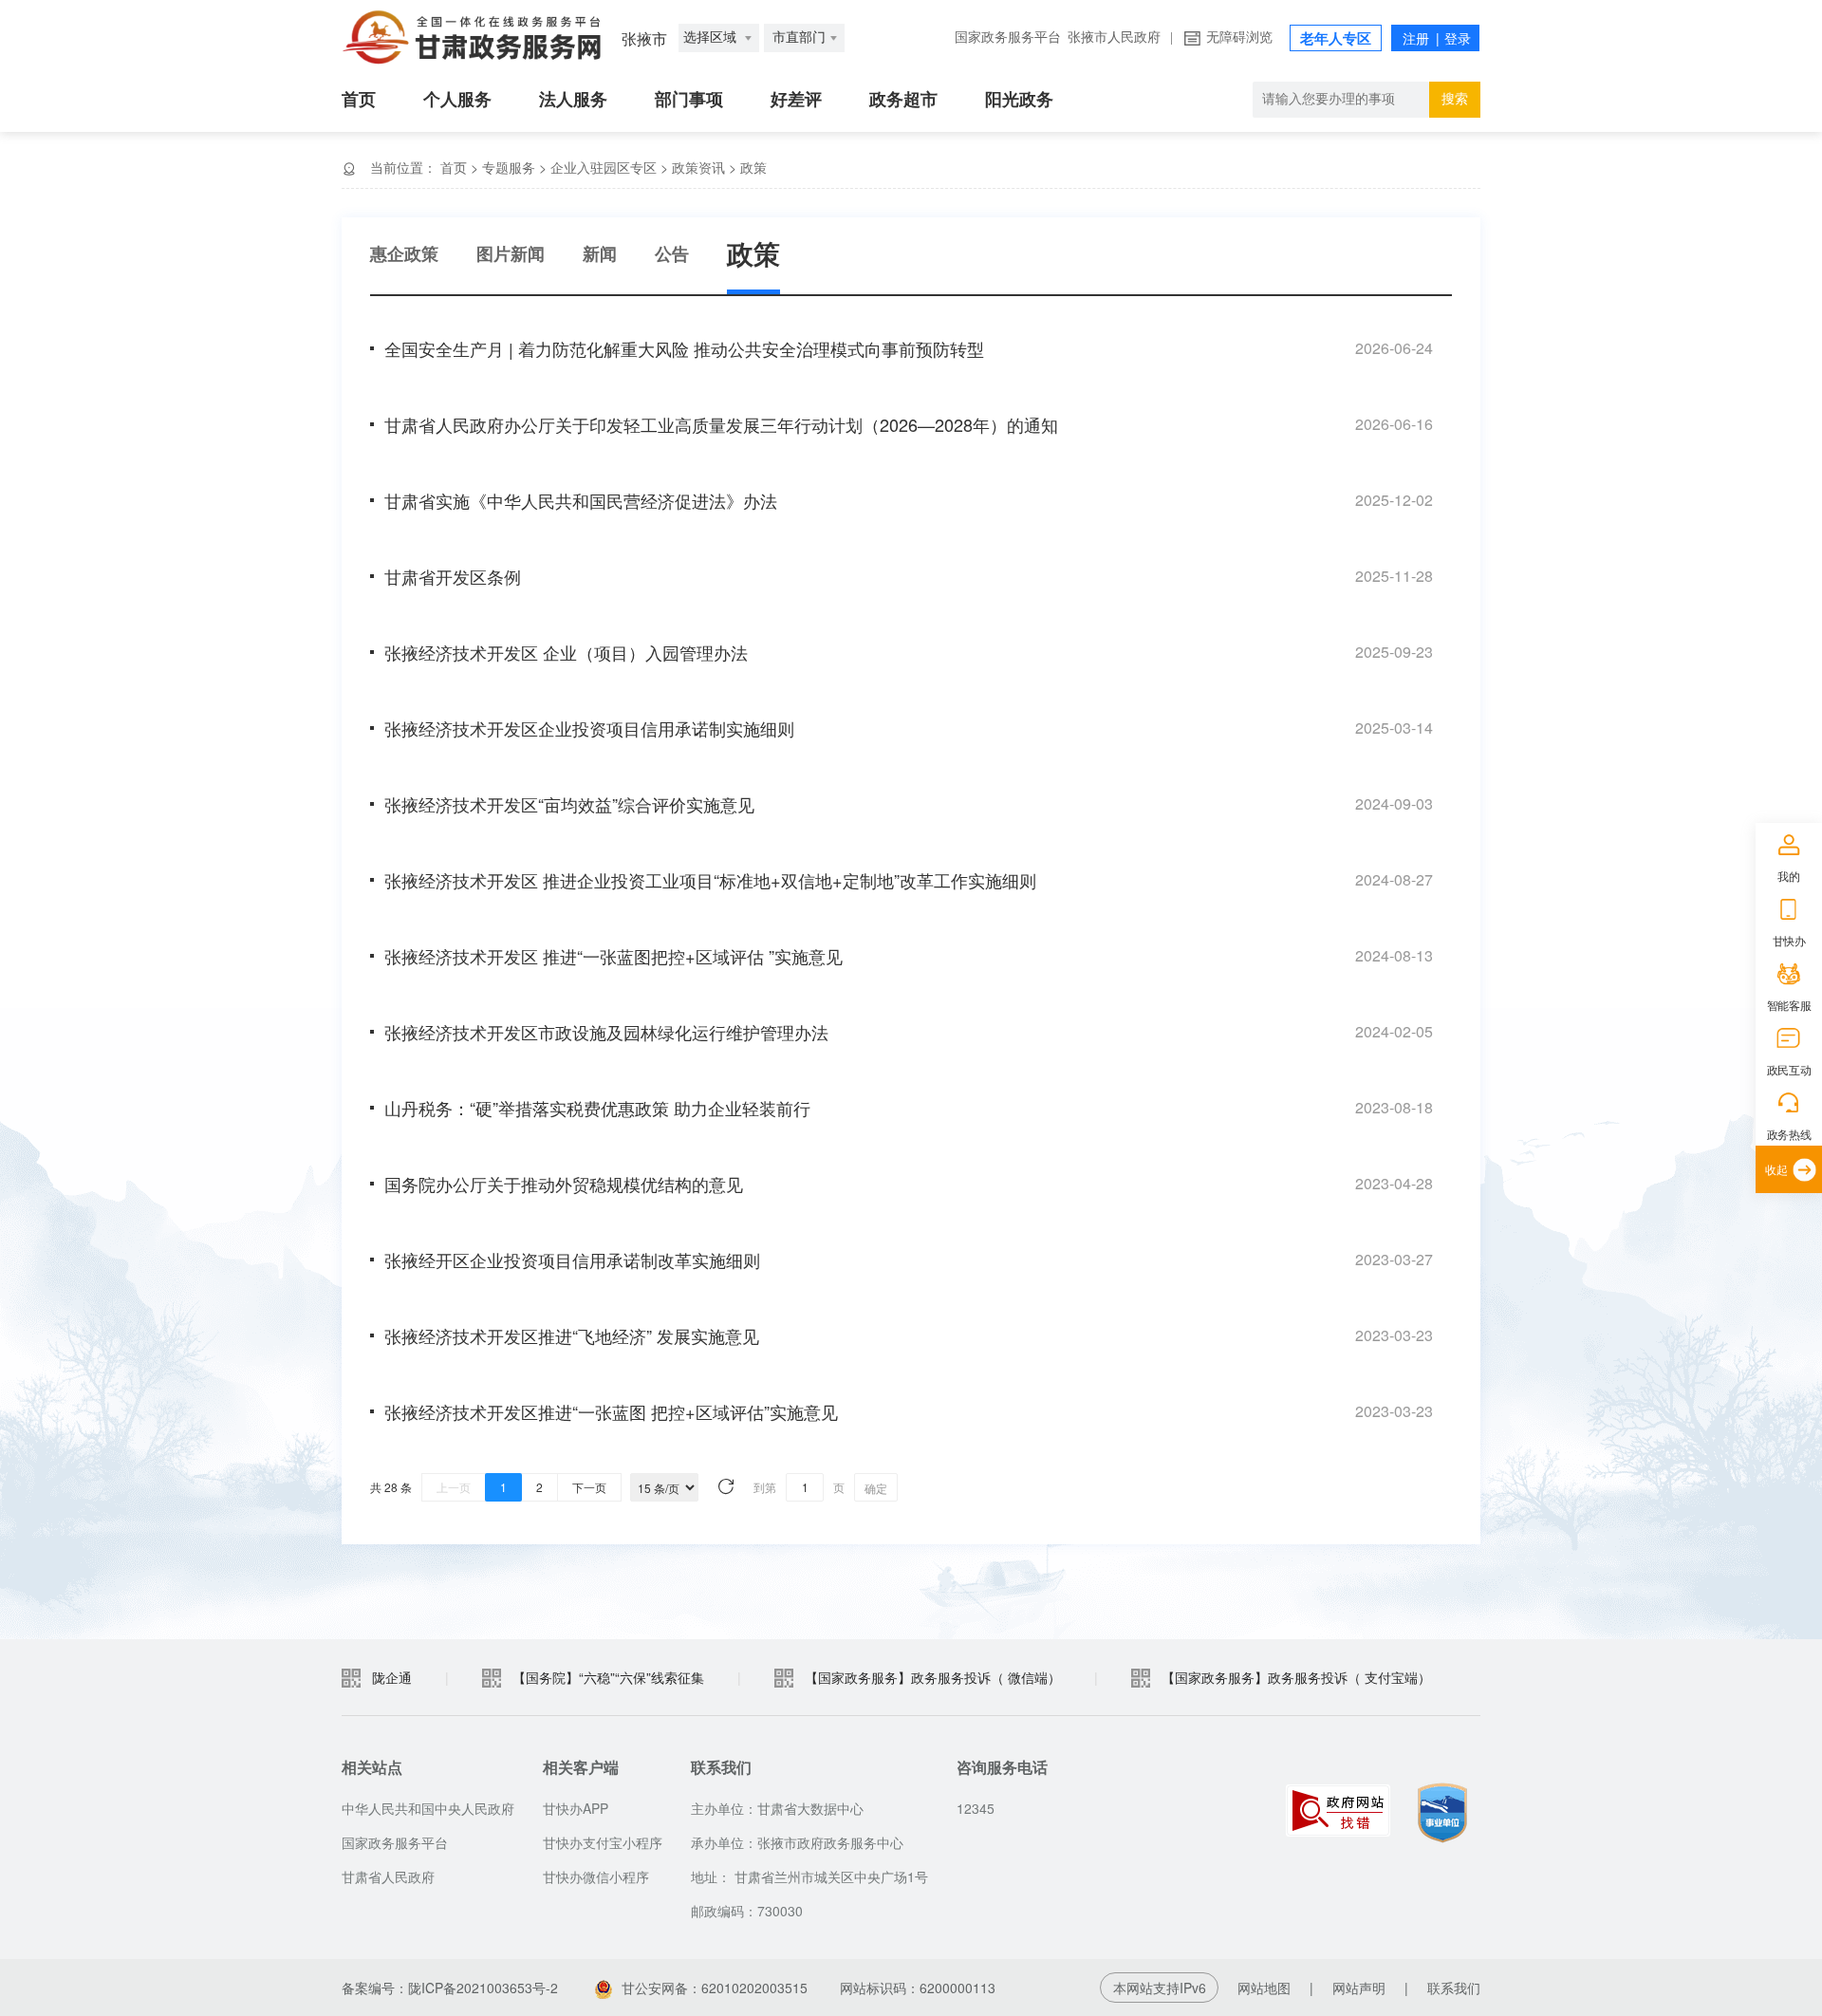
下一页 (589, 1487)
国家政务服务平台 (1008, 37)
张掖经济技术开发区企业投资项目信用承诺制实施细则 (589, 728)
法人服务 (573, 100)
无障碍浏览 (1239, 37)
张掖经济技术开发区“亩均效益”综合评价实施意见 (569, 804)
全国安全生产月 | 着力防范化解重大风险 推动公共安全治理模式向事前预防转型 (684, 348)
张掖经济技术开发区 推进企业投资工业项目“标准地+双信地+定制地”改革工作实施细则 (710, 880)
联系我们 (1454, 1988)
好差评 (796, 100)
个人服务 (457, 100)
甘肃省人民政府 (388, 1876)
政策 (753, 167)
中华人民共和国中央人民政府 (428, 1808)
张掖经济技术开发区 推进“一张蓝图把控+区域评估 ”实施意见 (614, 956)
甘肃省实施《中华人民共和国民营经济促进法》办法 (581, 500)
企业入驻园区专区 (604, 167)
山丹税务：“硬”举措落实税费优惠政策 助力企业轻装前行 (597, 1108)
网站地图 (1264, 1988)
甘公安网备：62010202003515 (715, 1988)
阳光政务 (1019, 100)
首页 (359, 100)
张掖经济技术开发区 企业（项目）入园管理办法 (566, 652)
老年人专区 (1336, 39)
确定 (876, 1488)
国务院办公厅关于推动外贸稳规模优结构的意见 (564, 1184)
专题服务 (509, 167)
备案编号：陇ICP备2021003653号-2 (450, 1988)
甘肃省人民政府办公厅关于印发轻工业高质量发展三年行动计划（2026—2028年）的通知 (721, 424)
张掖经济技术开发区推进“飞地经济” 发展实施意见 (572, 1335)
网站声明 (1359, 1988)
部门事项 (689, 100)
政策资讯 (698, 167)
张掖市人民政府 (1114, 37)
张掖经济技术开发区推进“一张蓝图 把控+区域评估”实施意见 (611, 1411)
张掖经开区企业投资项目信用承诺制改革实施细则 (572, 1260)
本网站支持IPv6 (1160, 1988)
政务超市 (903, 100)
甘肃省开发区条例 (453, 576)
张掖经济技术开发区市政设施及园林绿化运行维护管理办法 (606, 1032)
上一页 (454, 1487)
